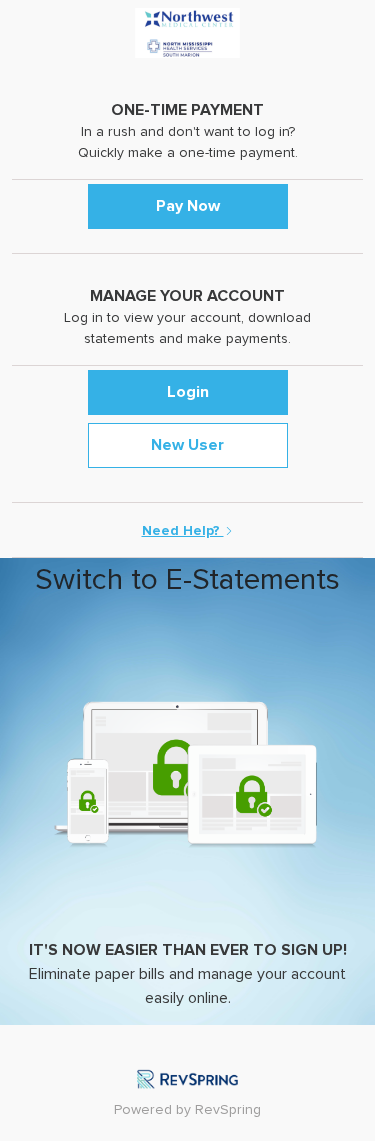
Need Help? (183, 531)
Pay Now (188, 206)
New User (187, 445)
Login (188, 392)
